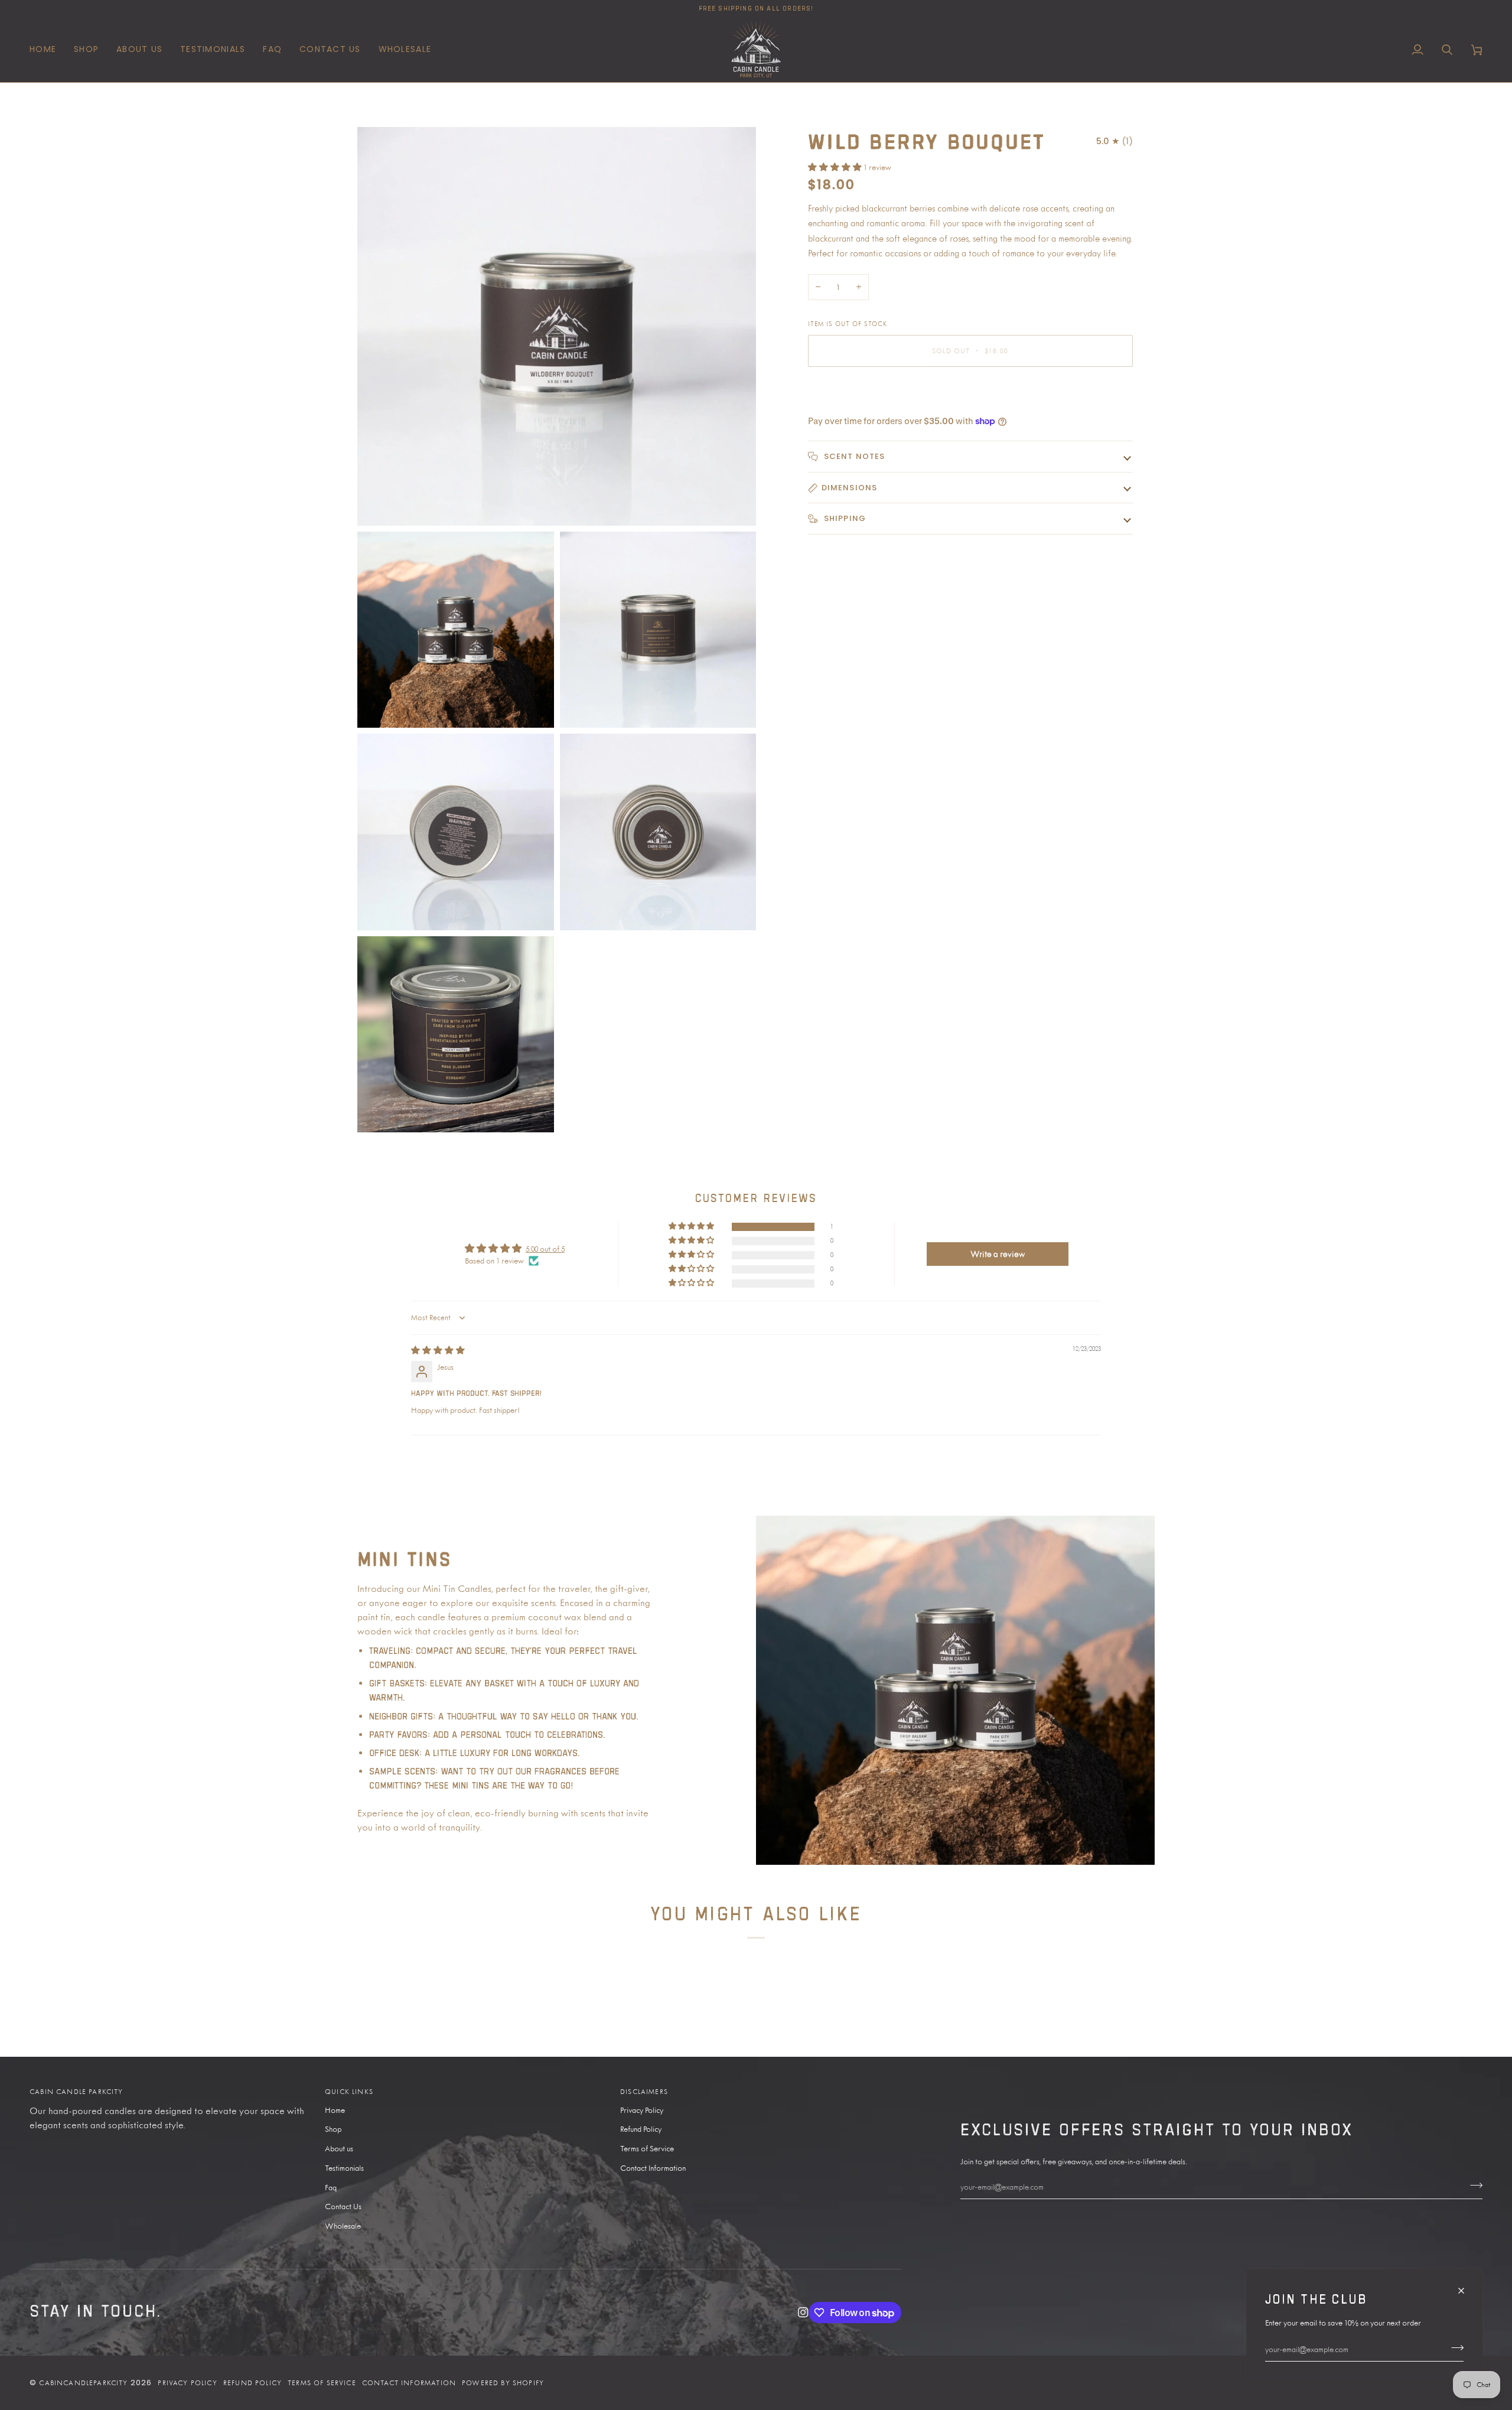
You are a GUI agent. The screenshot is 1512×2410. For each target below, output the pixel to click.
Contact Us (343, 2206)
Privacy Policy (642, 2110)
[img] (438, 1350)
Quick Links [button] (349, 2092)
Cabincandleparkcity (83, 2383)
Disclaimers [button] (644, 2092)
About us (339, 2148)
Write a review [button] (998, 1254)
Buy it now (970, 391)
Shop (333, 2129)
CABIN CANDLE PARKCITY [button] (76, 2092)
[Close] (1466, 2286)
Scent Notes (853, 456)
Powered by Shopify (503, 2383)
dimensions (850, 488)
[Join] (1454, 2347)
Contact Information (653, 2168)
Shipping (844, 518)
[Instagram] (803, 2313)
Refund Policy (641, 2129)
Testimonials (344, 2168)
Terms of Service (647, 2148)
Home (335, 2110)
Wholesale (343, 2226)
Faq (331, 2187)
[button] (86, 50)
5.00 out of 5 (545, 1249)
